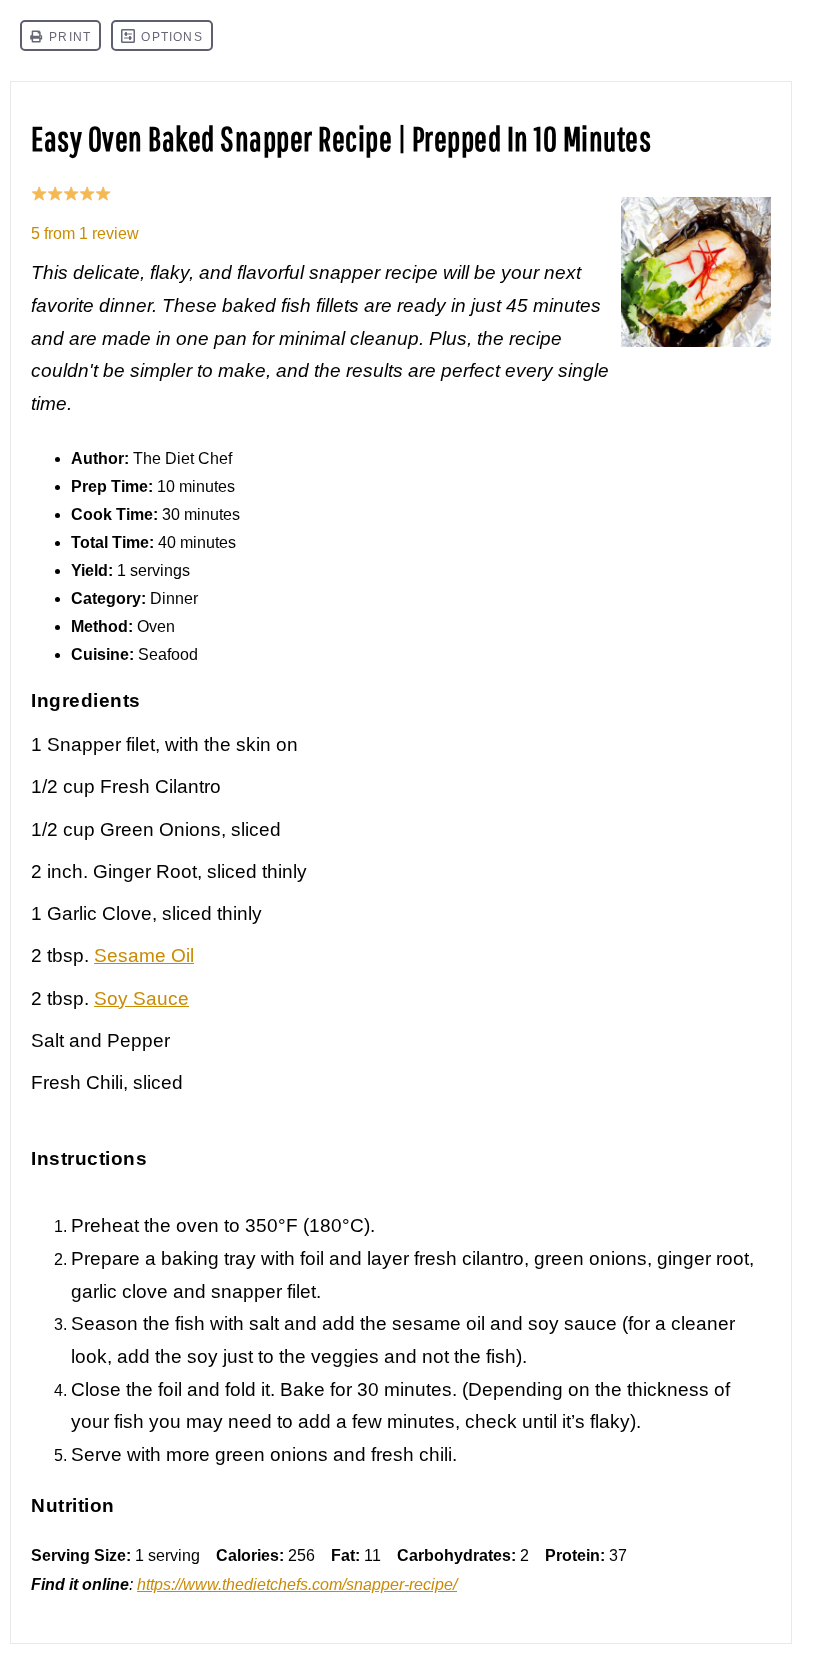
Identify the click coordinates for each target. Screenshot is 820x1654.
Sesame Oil (144, 955)
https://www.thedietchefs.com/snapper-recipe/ (297, 1584)
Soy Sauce (141, 998)
